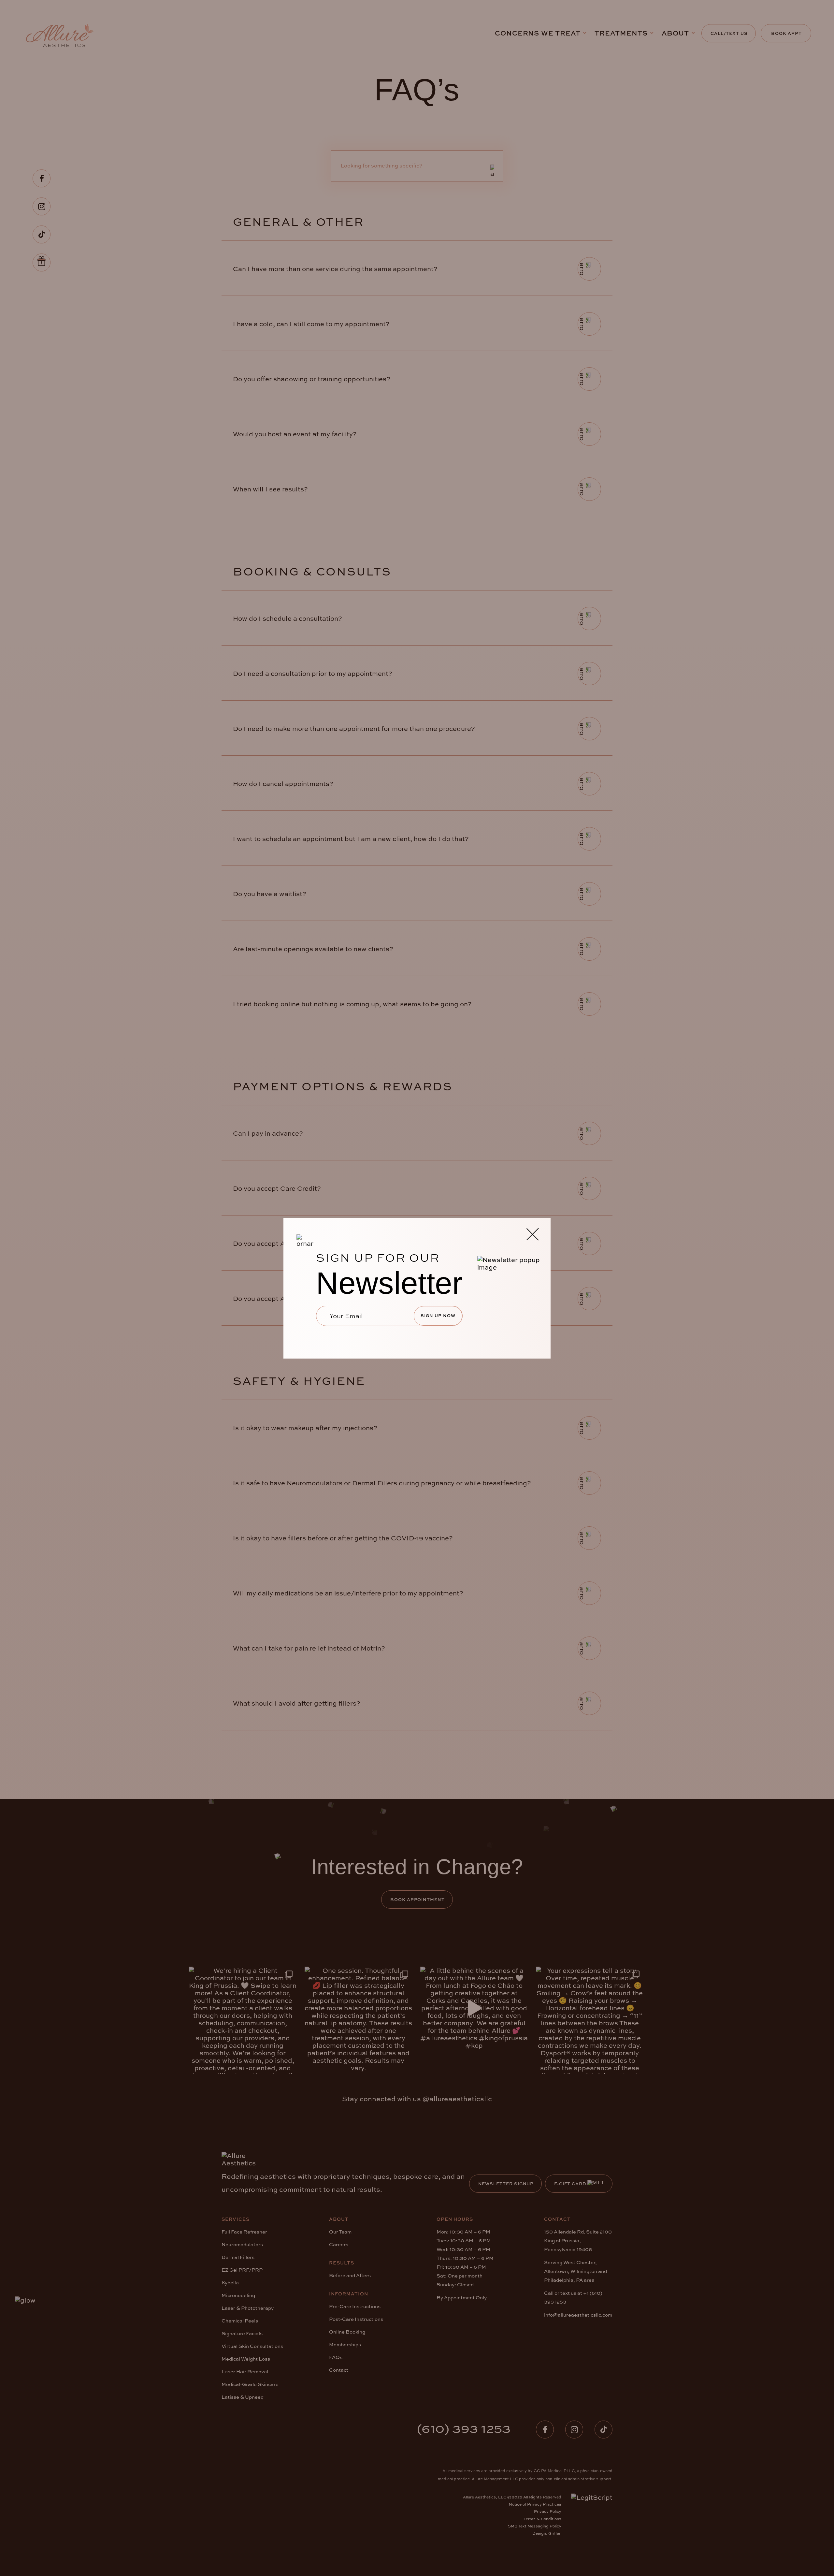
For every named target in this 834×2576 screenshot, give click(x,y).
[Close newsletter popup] (532, 1235)
